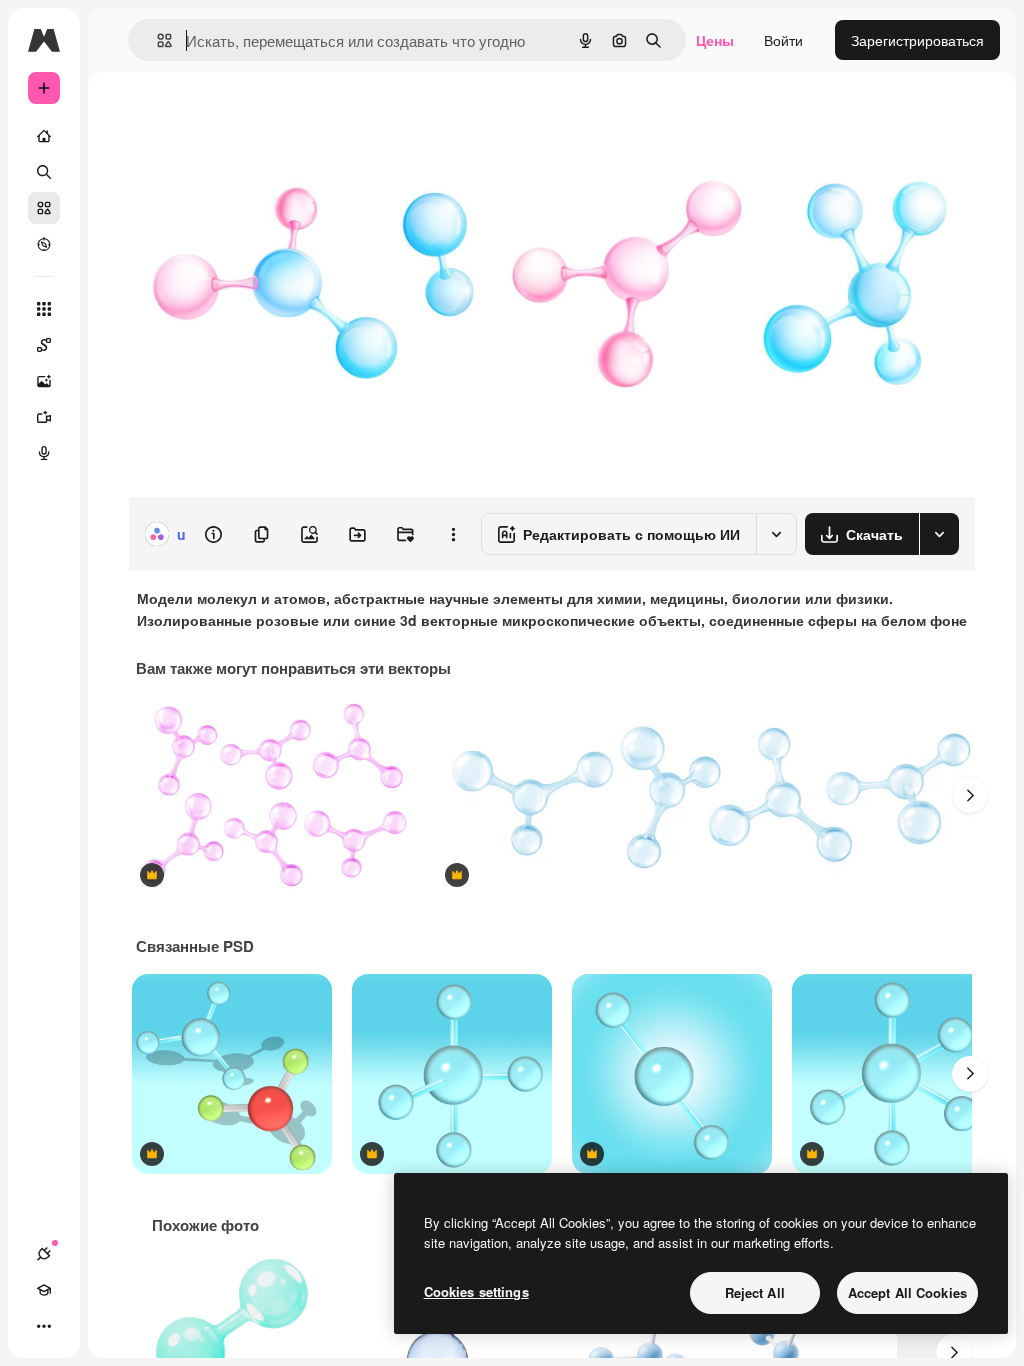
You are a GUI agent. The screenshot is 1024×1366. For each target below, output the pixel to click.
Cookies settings (476, 1291)
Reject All (755, 1292)
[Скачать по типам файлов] (939, 534)
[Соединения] (44, 1254)
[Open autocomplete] (156, 40)
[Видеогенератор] (44, 417)
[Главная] (44, 136)
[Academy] (44, 1290)
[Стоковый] (44, 208)
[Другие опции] (453, 534)
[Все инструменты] (44, 309)
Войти (783, 40)
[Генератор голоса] (44, 453)
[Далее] (970, 795)
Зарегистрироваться (917, 40)
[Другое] (44, 1326)
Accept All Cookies (907, 1292)
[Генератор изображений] (44, 381)
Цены (715, 40)
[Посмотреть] (44, 244)
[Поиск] (44, 172)
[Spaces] (44, 345)
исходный (262, 117)
